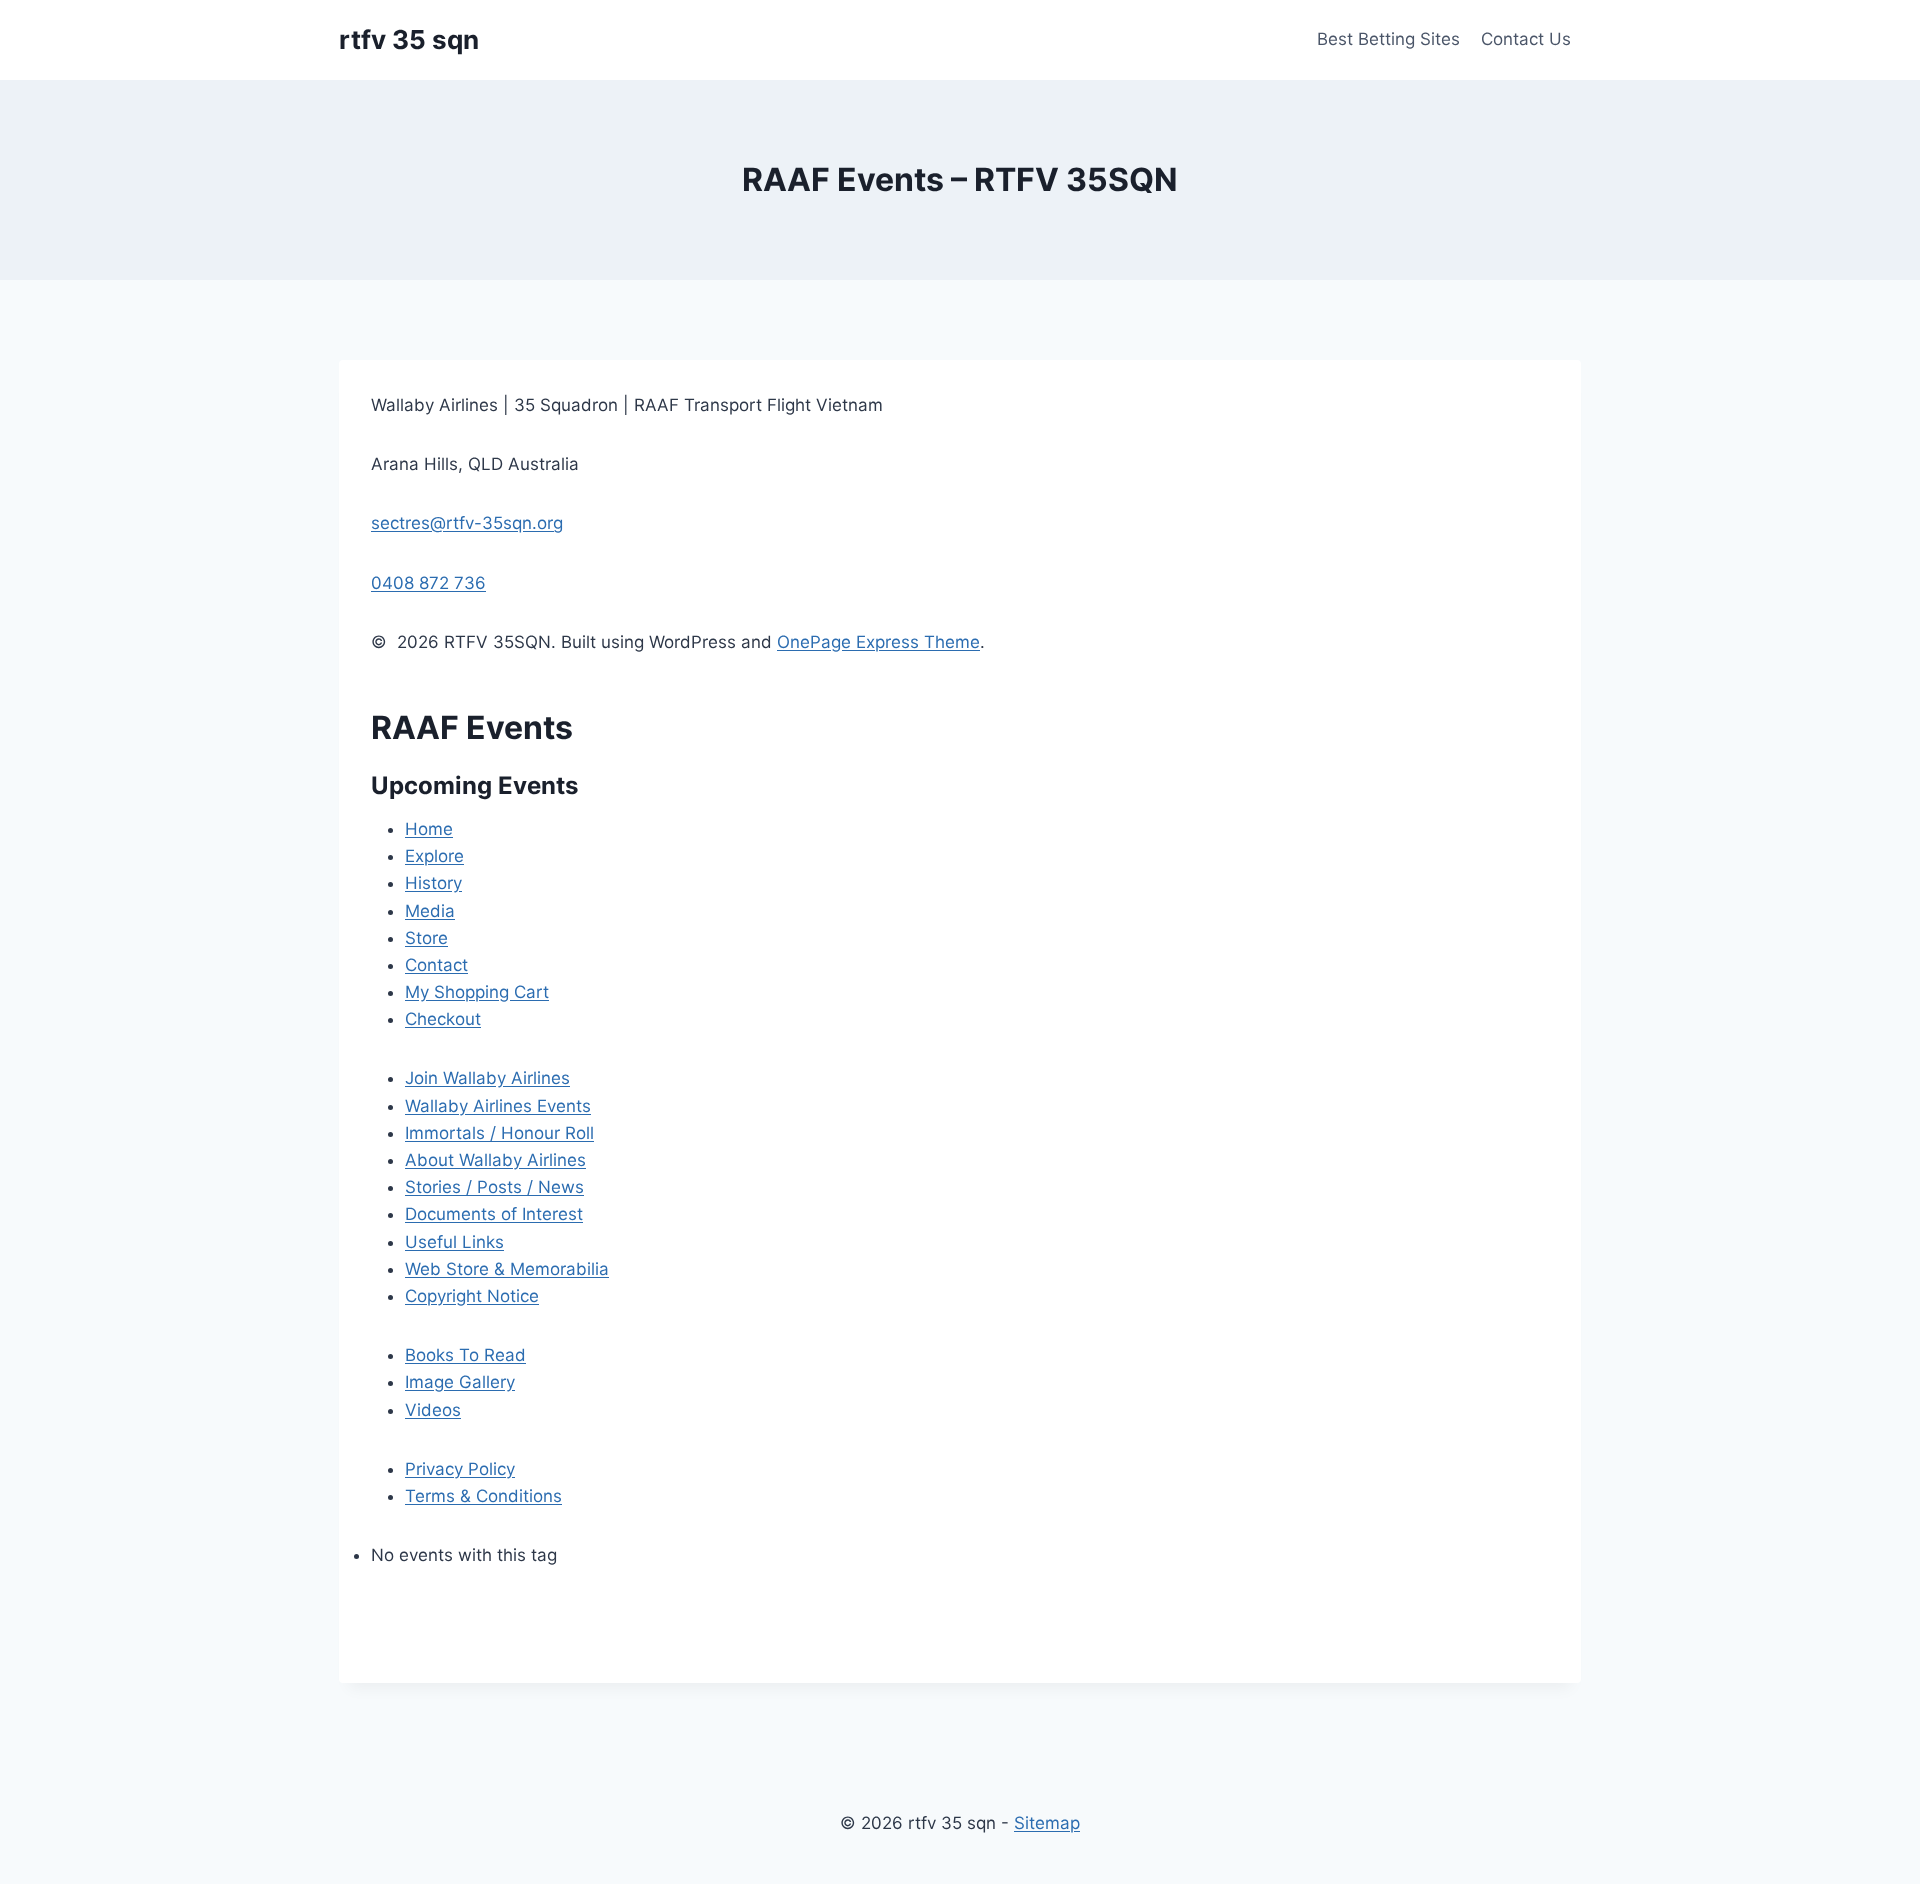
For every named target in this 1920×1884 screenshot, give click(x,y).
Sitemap (1047, 1823)
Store (426, 938)
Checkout (443, 1019)
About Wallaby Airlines (495, 1160)
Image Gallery (460, 1382)
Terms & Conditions (483, 1496)
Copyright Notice (472, 1296)
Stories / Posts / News (494, 1187)
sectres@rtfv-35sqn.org (467, 523)
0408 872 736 (428, 583)
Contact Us (1526, 39)
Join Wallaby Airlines (487, 1078)
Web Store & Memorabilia (507, 1269)
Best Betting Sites (1388, 39)
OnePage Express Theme (878, 642)
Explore (434, 856)
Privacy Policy (460, 1469)
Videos (433, 1410)
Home (429, 829)
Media (430, 911)
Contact (436, 965)
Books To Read (465, 1355)
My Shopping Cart (477, 992)
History (433, 883)
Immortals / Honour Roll (499, 1133)
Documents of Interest (494, 1214)
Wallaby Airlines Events (498, 1106)
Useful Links (454, 1242)
